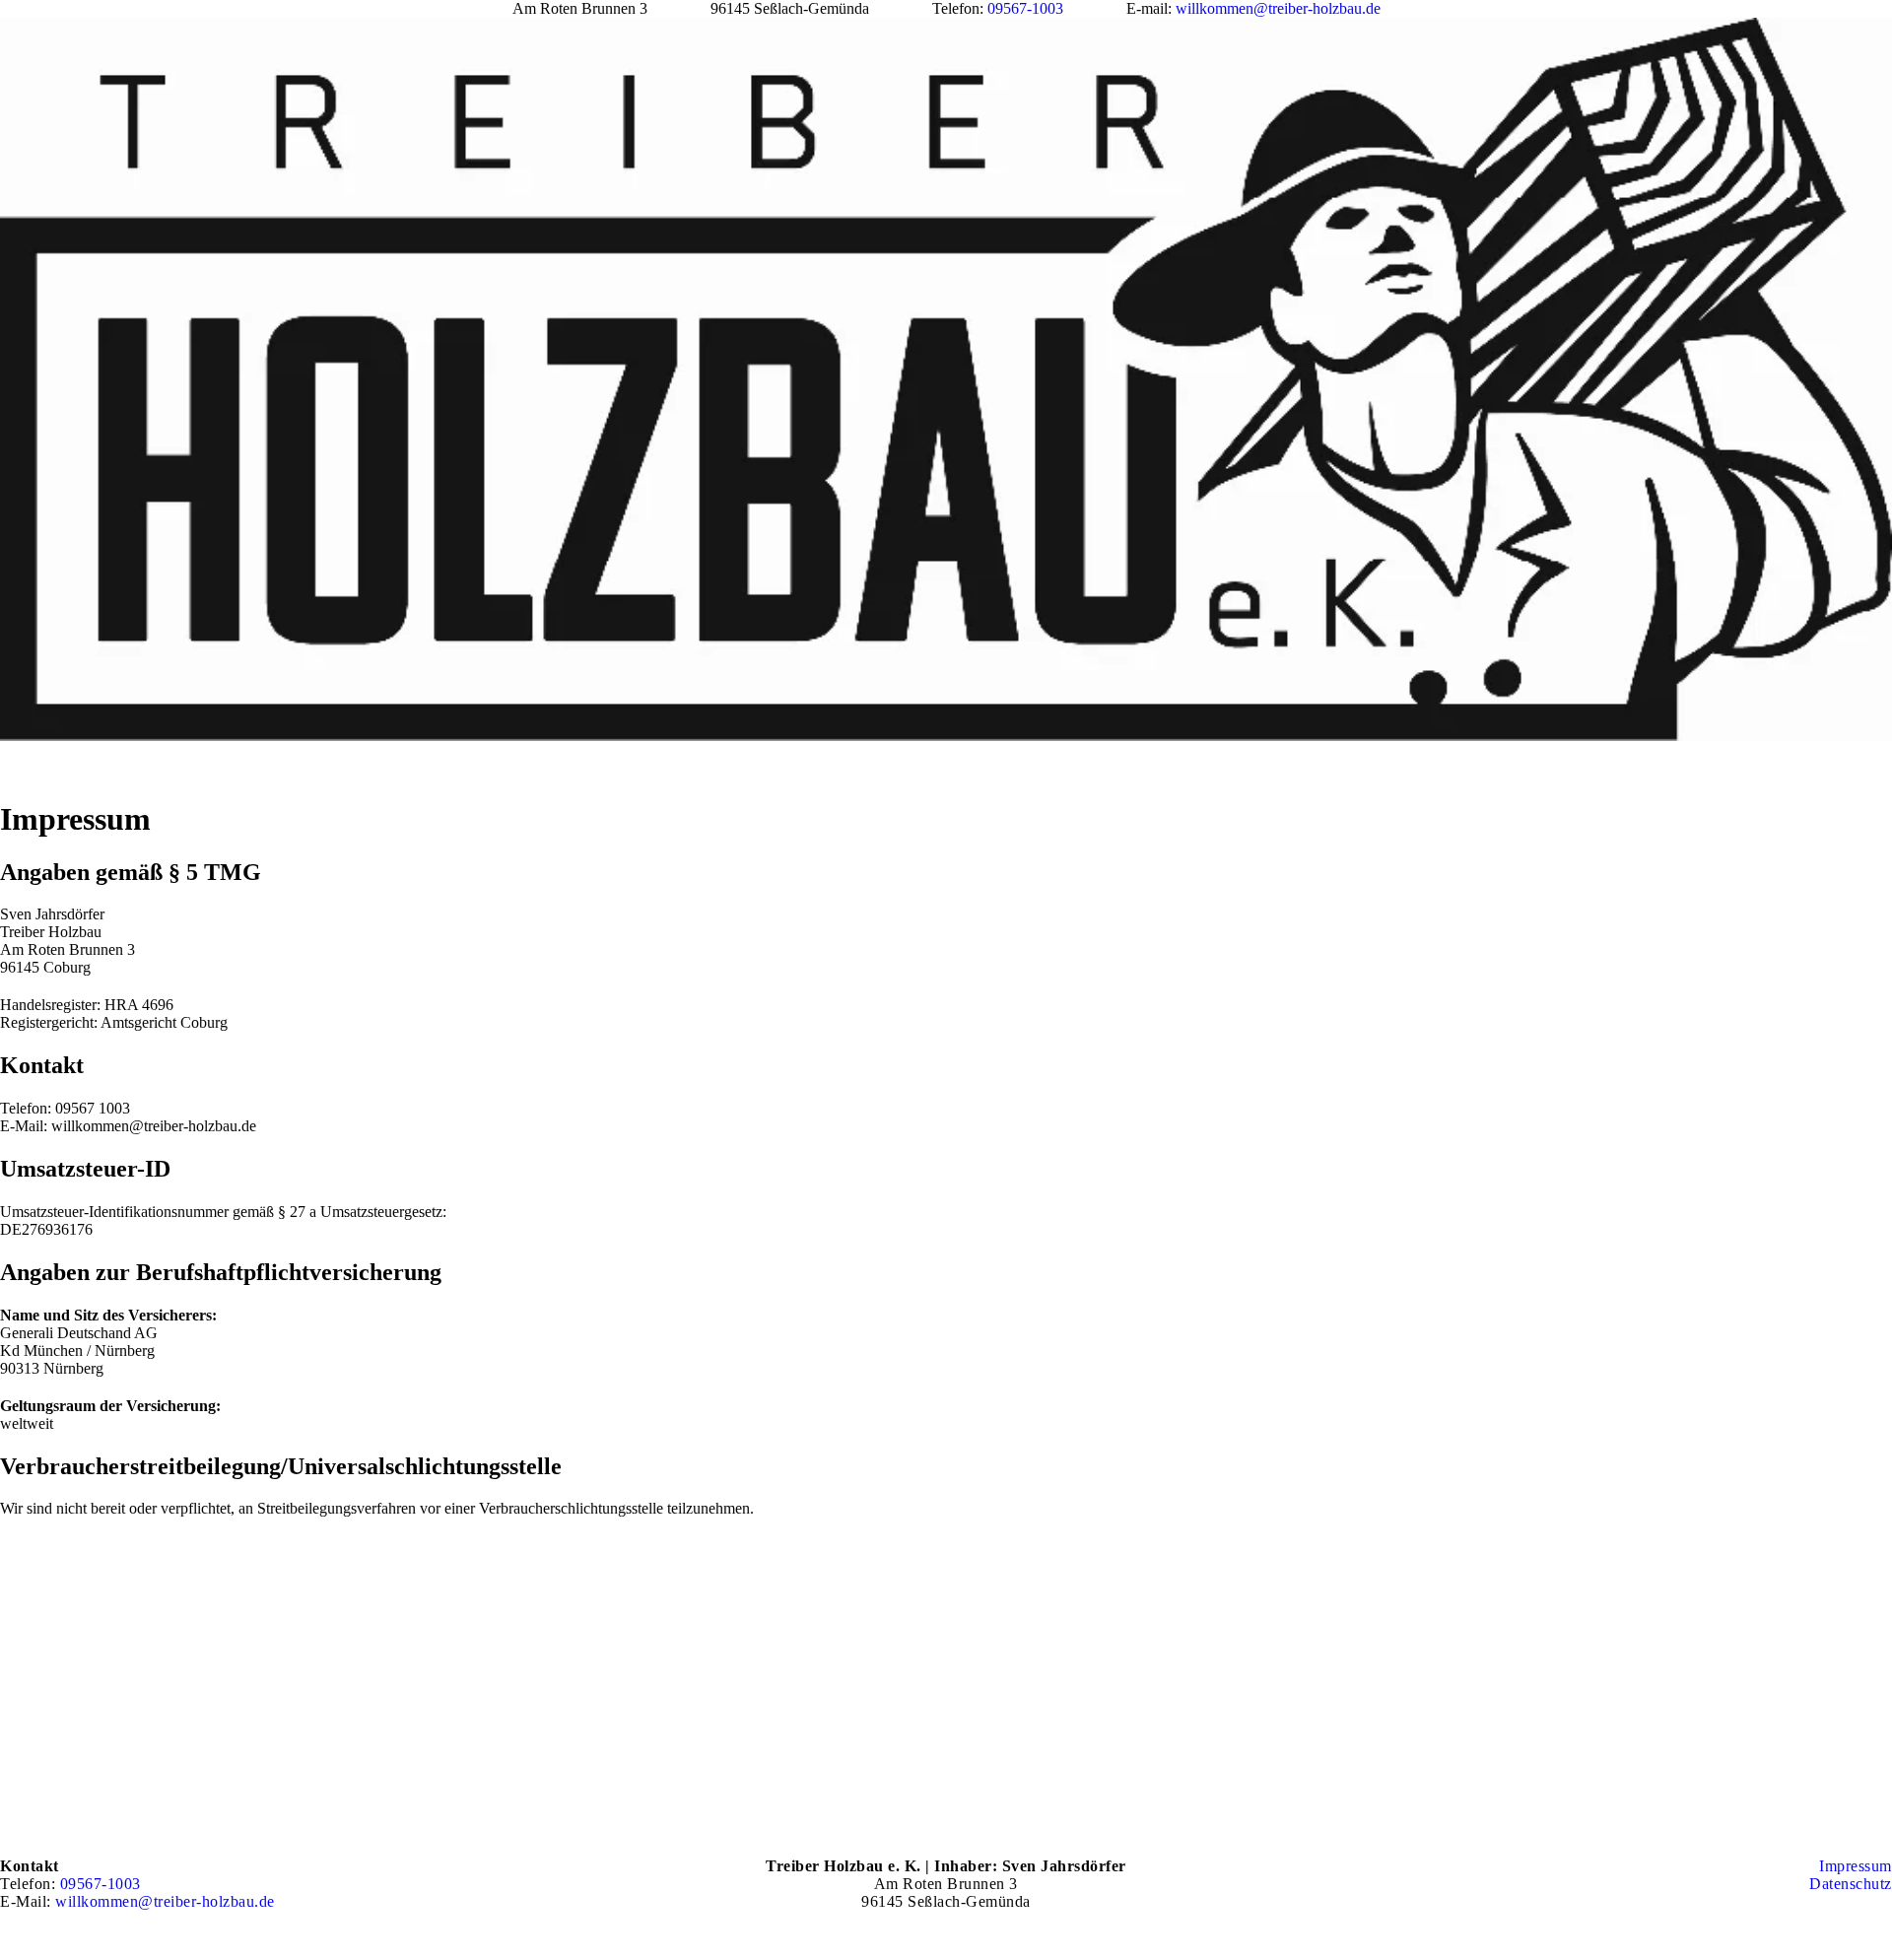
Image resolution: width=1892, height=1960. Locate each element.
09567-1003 (1025, 8)
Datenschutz (1851, 1884)
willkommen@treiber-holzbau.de (1278, 8)
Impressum (1856, 1866)
